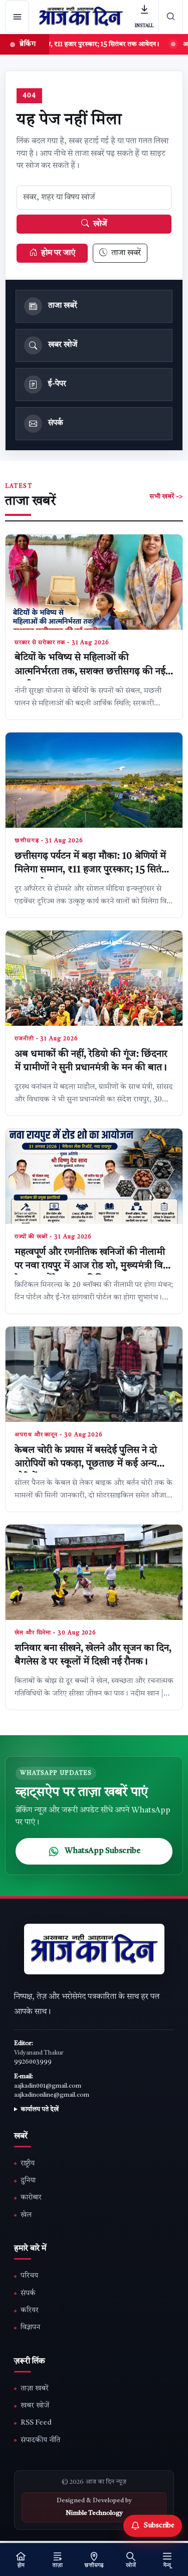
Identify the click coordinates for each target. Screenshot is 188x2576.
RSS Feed (36, 2423)
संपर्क (28, 2293)
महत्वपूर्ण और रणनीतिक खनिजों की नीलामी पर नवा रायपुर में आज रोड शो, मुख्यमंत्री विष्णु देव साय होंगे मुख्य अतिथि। (93, 1266)
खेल (26, 2215)
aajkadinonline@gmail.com (52, 2095)
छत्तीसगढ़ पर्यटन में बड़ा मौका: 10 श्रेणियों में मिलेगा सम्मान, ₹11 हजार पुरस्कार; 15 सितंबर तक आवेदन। (93, 870)
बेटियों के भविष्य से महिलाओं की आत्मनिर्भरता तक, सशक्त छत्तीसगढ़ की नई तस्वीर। (90, 672)
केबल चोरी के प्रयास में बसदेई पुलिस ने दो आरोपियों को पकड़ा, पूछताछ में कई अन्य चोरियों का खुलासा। (86, 1464)
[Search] (171, 16)
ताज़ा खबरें (35, 2389)
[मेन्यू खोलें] (17, 17)
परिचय (29, 2276)
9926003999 (33, 2062)
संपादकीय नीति (40, 2440)
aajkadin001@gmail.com (48, 2086)
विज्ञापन (30, 2328)
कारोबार (31, 2198)
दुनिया (28, 2181)
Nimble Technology (94, 2513)
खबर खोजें (35, 2406)
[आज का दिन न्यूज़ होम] (81, 17)
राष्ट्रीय (28, 2164)
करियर (30, 2311)
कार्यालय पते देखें (40, 2110)
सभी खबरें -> (166, 497)
